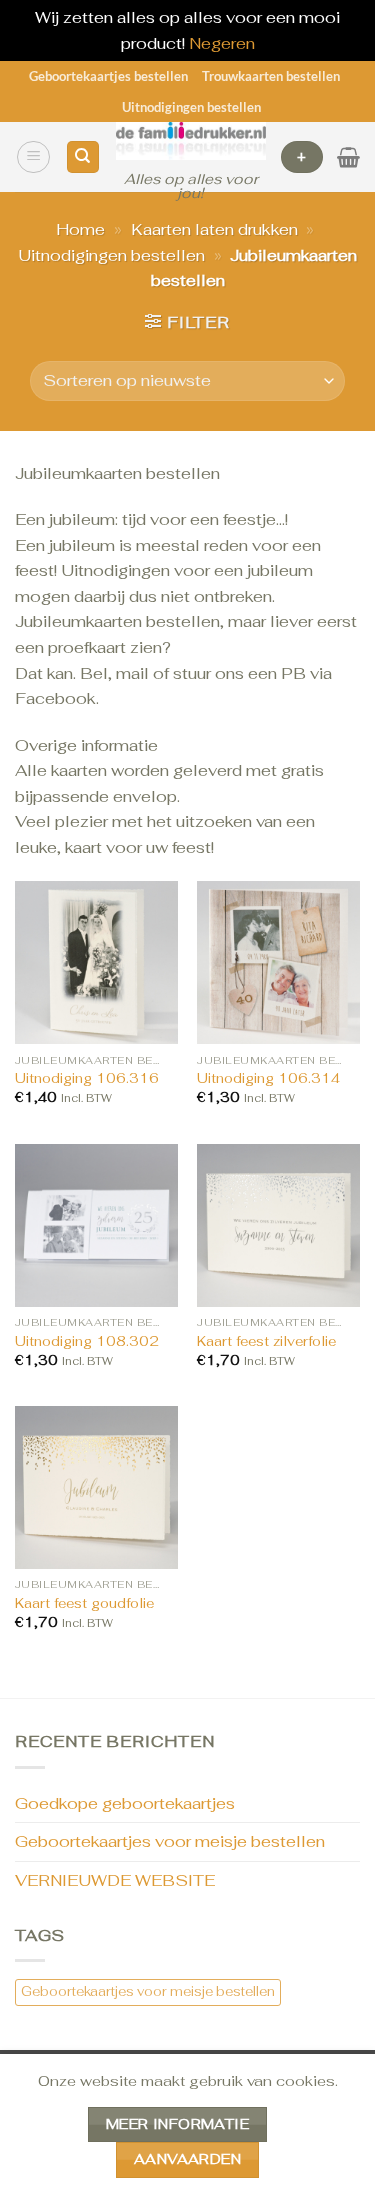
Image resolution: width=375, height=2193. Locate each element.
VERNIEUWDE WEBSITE (115, 1880)
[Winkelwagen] (348, 157)
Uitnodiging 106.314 (268, 1078)
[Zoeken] (83, 157)
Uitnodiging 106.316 (87, 1078)
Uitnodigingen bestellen (191, 107)
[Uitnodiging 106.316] (96, 962)
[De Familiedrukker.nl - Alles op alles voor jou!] (191, 140)
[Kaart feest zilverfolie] (278, 1225)
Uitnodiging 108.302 (87, 1341)
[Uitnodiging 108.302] (96, 1225)
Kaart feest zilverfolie (266, 1341)
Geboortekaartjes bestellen (108, 76)
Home (80, 229)
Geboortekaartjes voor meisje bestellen (170, 1841)
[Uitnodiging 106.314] (278, 962)
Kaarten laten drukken (214, 229)
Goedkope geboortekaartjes (125, 1803)
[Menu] (33, 157)
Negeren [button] (222, 43)
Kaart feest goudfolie (84, 1603)
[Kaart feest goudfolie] (96, 1487)
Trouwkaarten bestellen (271, 76)
